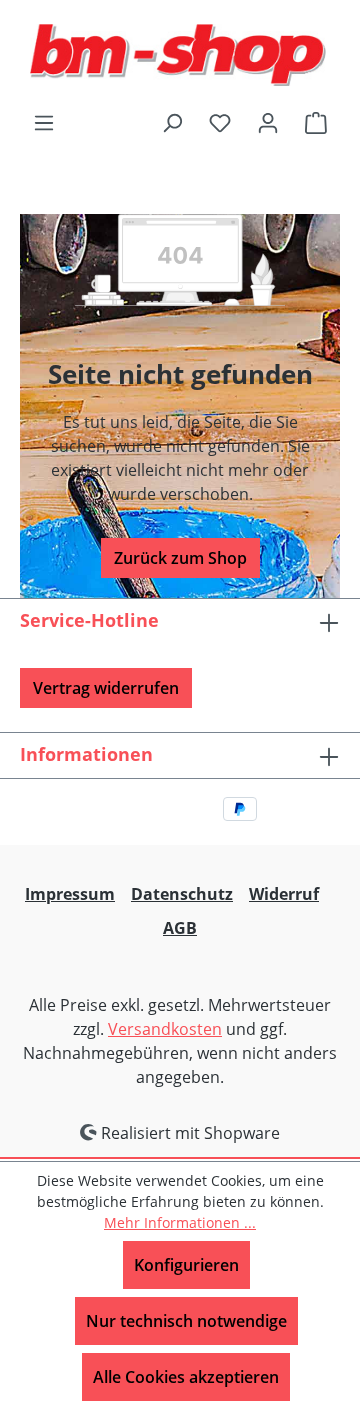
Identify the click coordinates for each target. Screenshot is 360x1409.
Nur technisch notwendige (186, 1321)
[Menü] (44, 122)
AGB (180, 928)
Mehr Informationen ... (180, 1222)
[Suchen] (172, 122)
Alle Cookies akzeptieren (186, 1377)
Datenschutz (182, 894)
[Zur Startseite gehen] (180, 55)
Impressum (70, 894)
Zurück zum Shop (180, 558)
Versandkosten (165, 1029)
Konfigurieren (186, 1265)
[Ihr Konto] (268, 122)
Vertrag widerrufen (106, 688)
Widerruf (284, 894)
